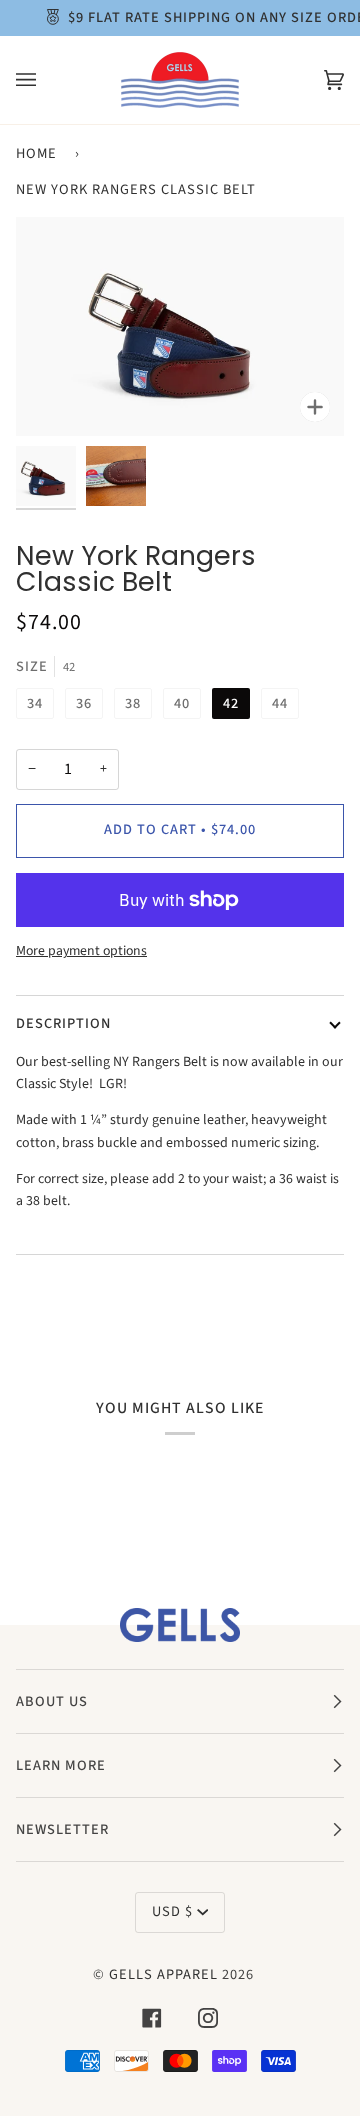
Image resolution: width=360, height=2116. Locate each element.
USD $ (172, 1911)
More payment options (81, 951)
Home (36, 153)
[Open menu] (46, 80)
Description (63, 1023)
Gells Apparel (163, 1974)
